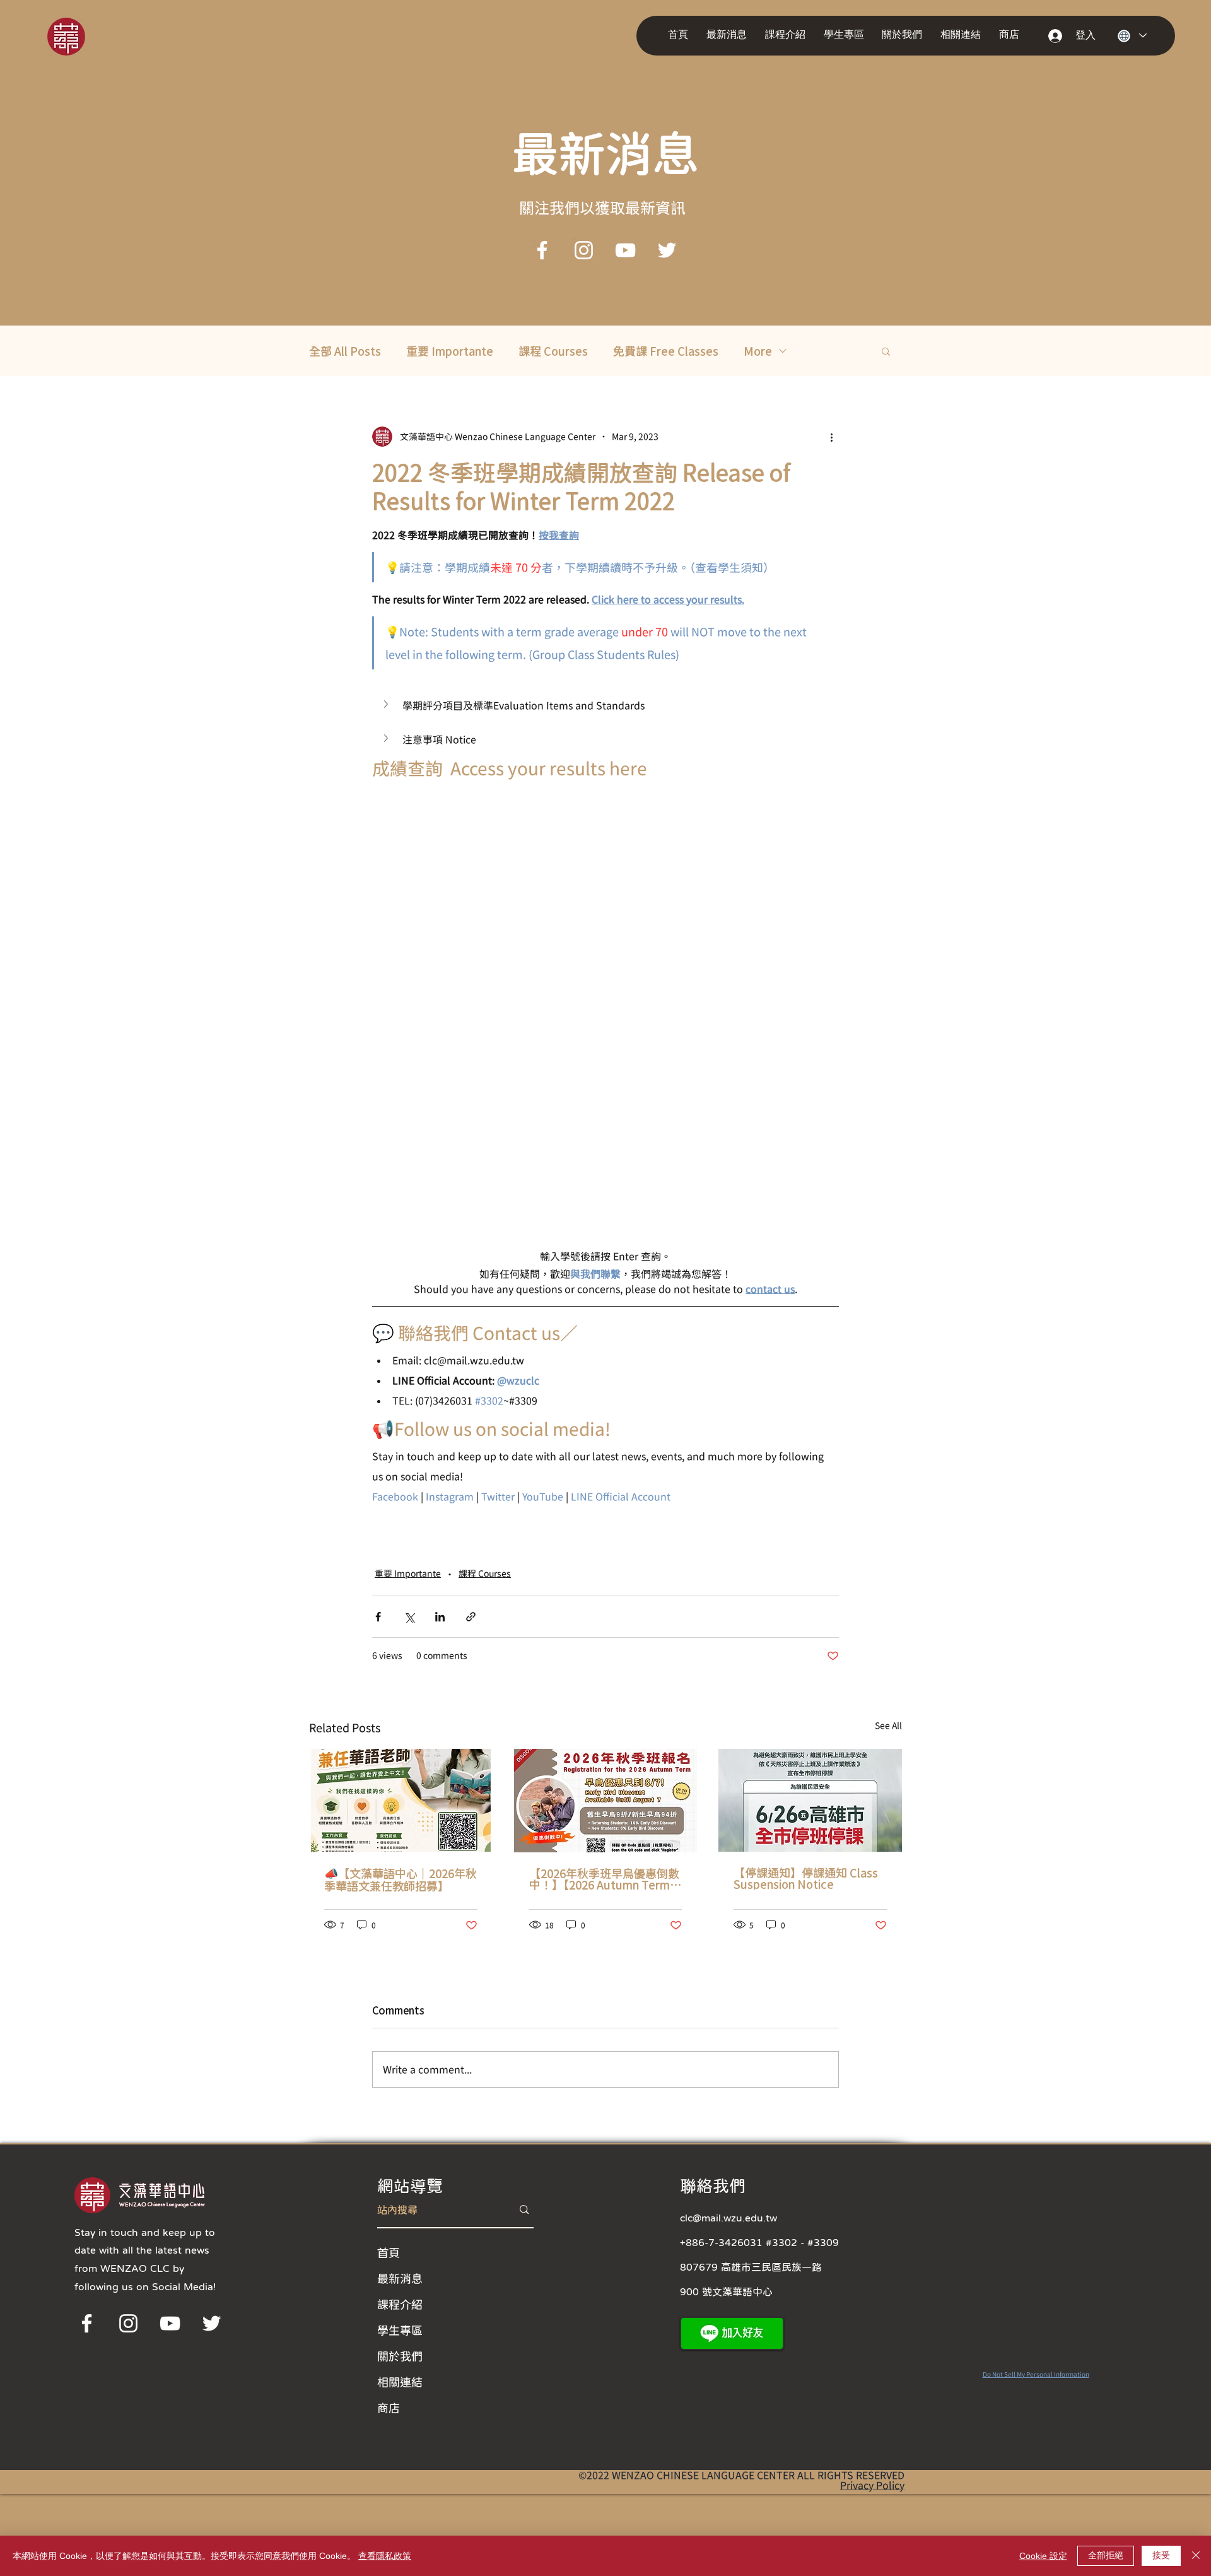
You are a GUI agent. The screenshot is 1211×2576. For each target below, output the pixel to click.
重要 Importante (450, 351)
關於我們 (400, 2356)
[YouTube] (625, 250)
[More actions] (831, 437)
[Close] (1196, 2556)
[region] (84, 36)
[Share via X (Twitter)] (409, 1617)
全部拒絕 (1106, 2555)
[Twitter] (667, 250)
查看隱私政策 (385, 2556)
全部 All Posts (345, 351)
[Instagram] (584, 250)
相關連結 (400, 2382)
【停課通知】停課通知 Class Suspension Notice (806, 1878)
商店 (389, 2408)
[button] (729, 35)
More (758, 351)
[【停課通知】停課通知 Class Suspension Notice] (810, 1800)
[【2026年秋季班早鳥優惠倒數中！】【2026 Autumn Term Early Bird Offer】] (606, 1801)
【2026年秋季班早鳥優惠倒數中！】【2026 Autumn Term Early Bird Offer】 (604, 1879)
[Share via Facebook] (378, 1617)
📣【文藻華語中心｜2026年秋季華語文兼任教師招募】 (401, 1879)
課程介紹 (400, 2304)
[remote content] (605, 1013)
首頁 (389, 2252)
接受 (1161, 2555)
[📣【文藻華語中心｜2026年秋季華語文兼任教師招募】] (401, 1800)
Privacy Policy (872, 2485)
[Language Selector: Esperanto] (1132, 36)
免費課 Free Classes (666, 351)
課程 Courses (553, 351)
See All (888, 1726)
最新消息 (400, 2278)
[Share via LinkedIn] (440, 1617)
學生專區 (400, 2330)
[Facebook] (542, 250)
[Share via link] (471, 1617)
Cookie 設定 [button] (1043, 2556)
